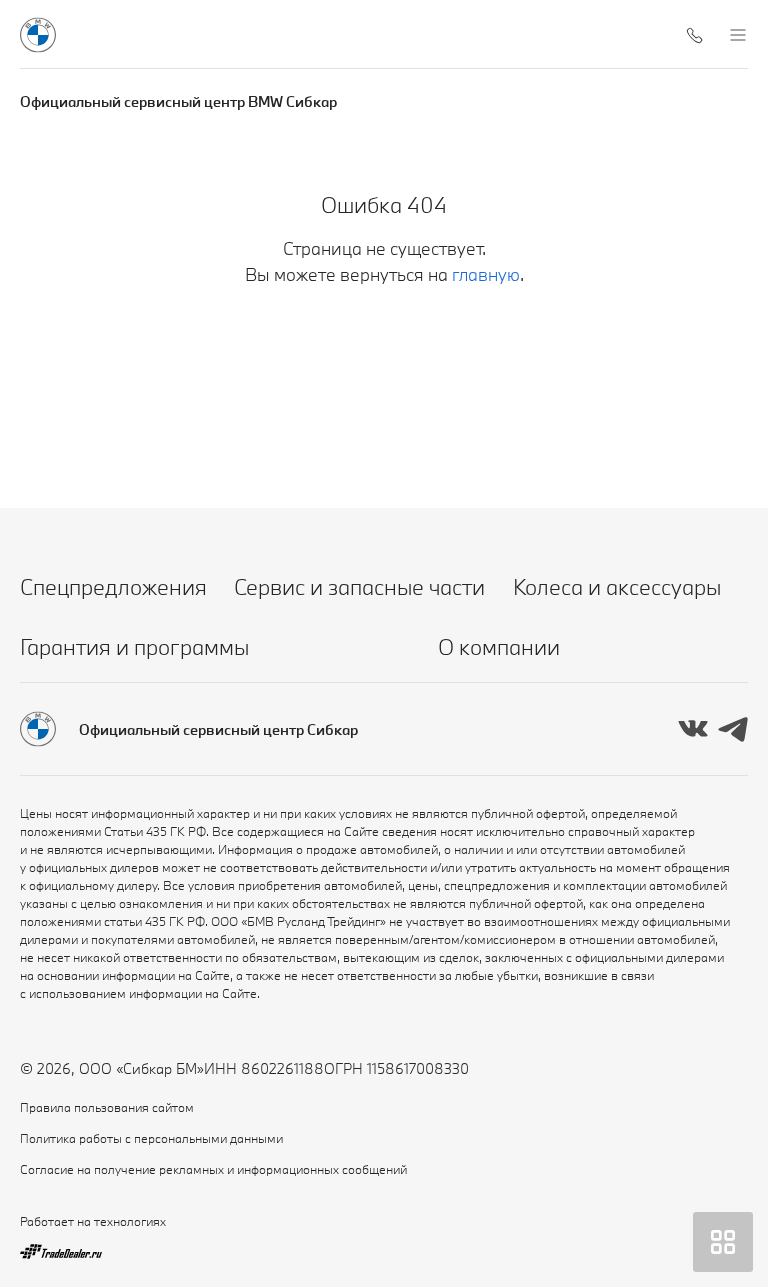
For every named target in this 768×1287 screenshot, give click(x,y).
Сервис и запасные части (359, 586)
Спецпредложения (113, 586)
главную (486, 274)
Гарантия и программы (134, 646)
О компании (499, 646)
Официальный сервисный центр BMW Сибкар (178, 101)
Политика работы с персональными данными (151, 1138)
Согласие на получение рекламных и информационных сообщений (213, 1169)
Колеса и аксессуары (617, 586)
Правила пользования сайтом (107, 1107)
